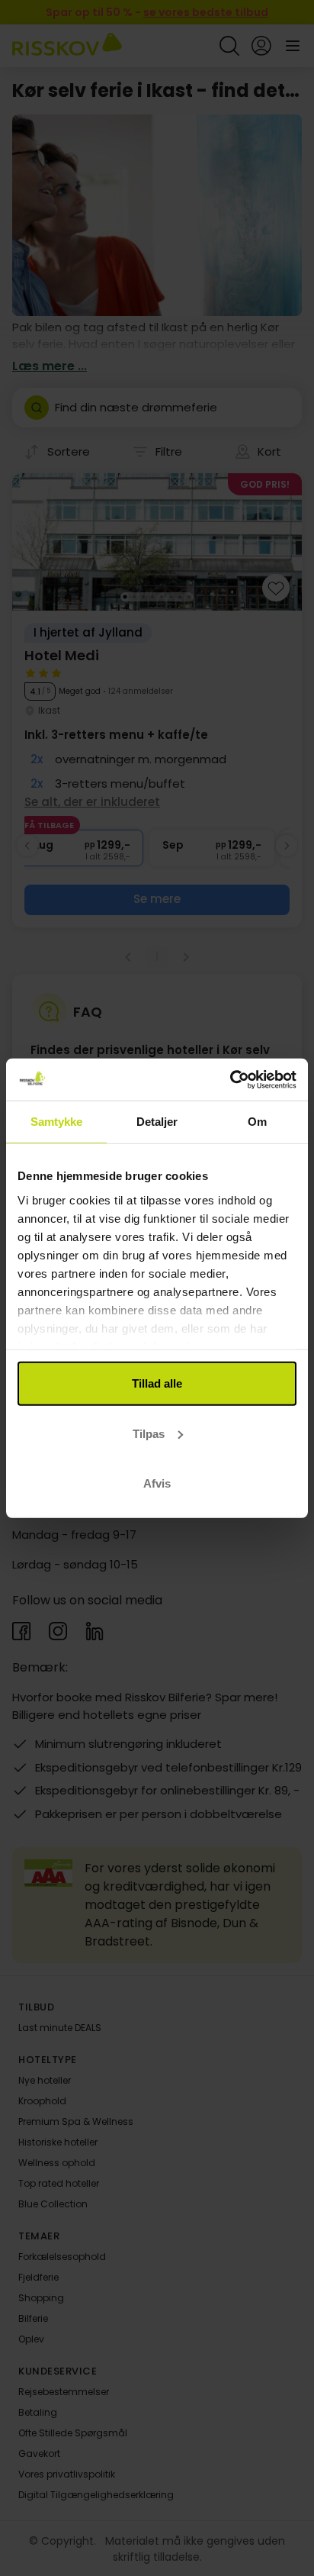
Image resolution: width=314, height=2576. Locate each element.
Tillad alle (157, 1383)
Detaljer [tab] (157, 1122)
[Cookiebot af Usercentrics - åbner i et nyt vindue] (230, 1079)
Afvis (157, 1483)
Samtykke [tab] (57, 1122)
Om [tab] (257, 1122)
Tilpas (149, 1433)
